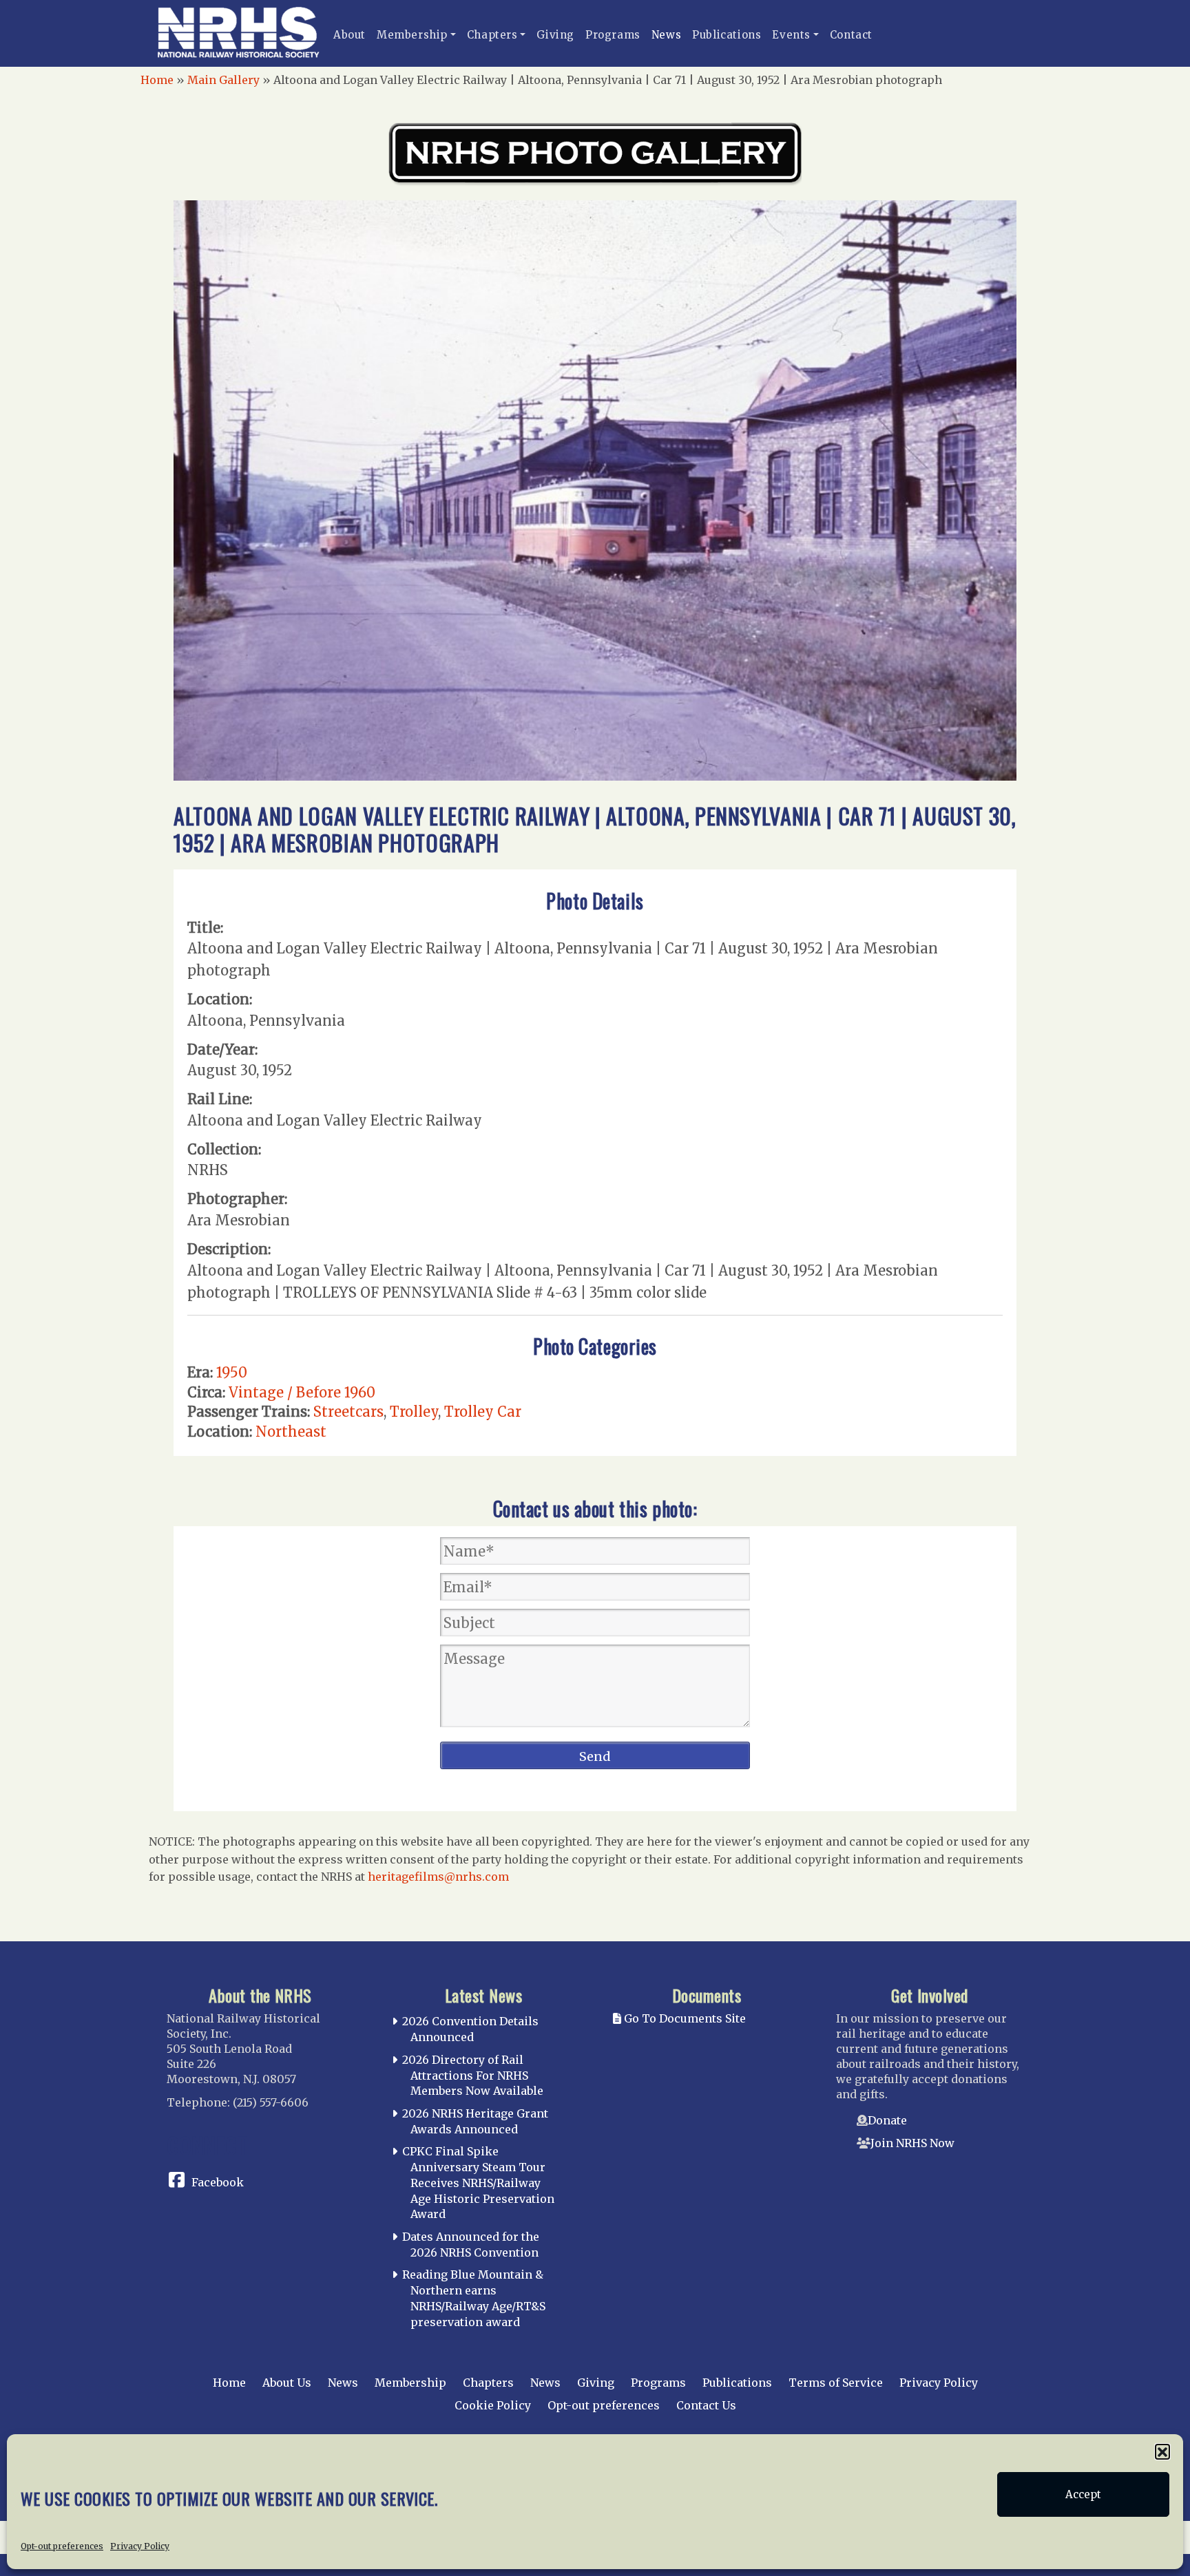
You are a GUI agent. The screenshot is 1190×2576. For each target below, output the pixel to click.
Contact (851, 35)
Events (791, 35)
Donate (887, 2120)
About (349, 35)
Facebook (218, 2182)
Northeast (291, 1432)
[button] (1162, 2451)
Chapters (492, 35)
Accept (1083, 2494)
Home (157, 80)
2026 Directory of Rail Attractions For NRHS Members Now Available (473, 2076)
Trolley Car (483, 1412)
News (666, 35)
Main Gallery (223, 80)
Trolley (414, 1412)
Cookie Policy (493, 2405)
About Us (287, 2383)
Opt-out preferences (62, 2546)
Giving (555, 35)
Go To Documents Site (683, 2018)
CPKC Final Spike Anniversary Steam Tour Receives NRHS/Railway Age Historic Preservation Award (478, 2183)
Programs (613, 35)
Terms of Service (836, 2383)
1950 (232, 1372)
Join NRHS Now (912, 2143)
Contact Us (706, 2405)
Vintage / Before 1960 (302, 1392)
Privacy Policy (140, 2546)
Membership (412, 35)
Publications (727, 35)
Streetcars (348, 1412)
